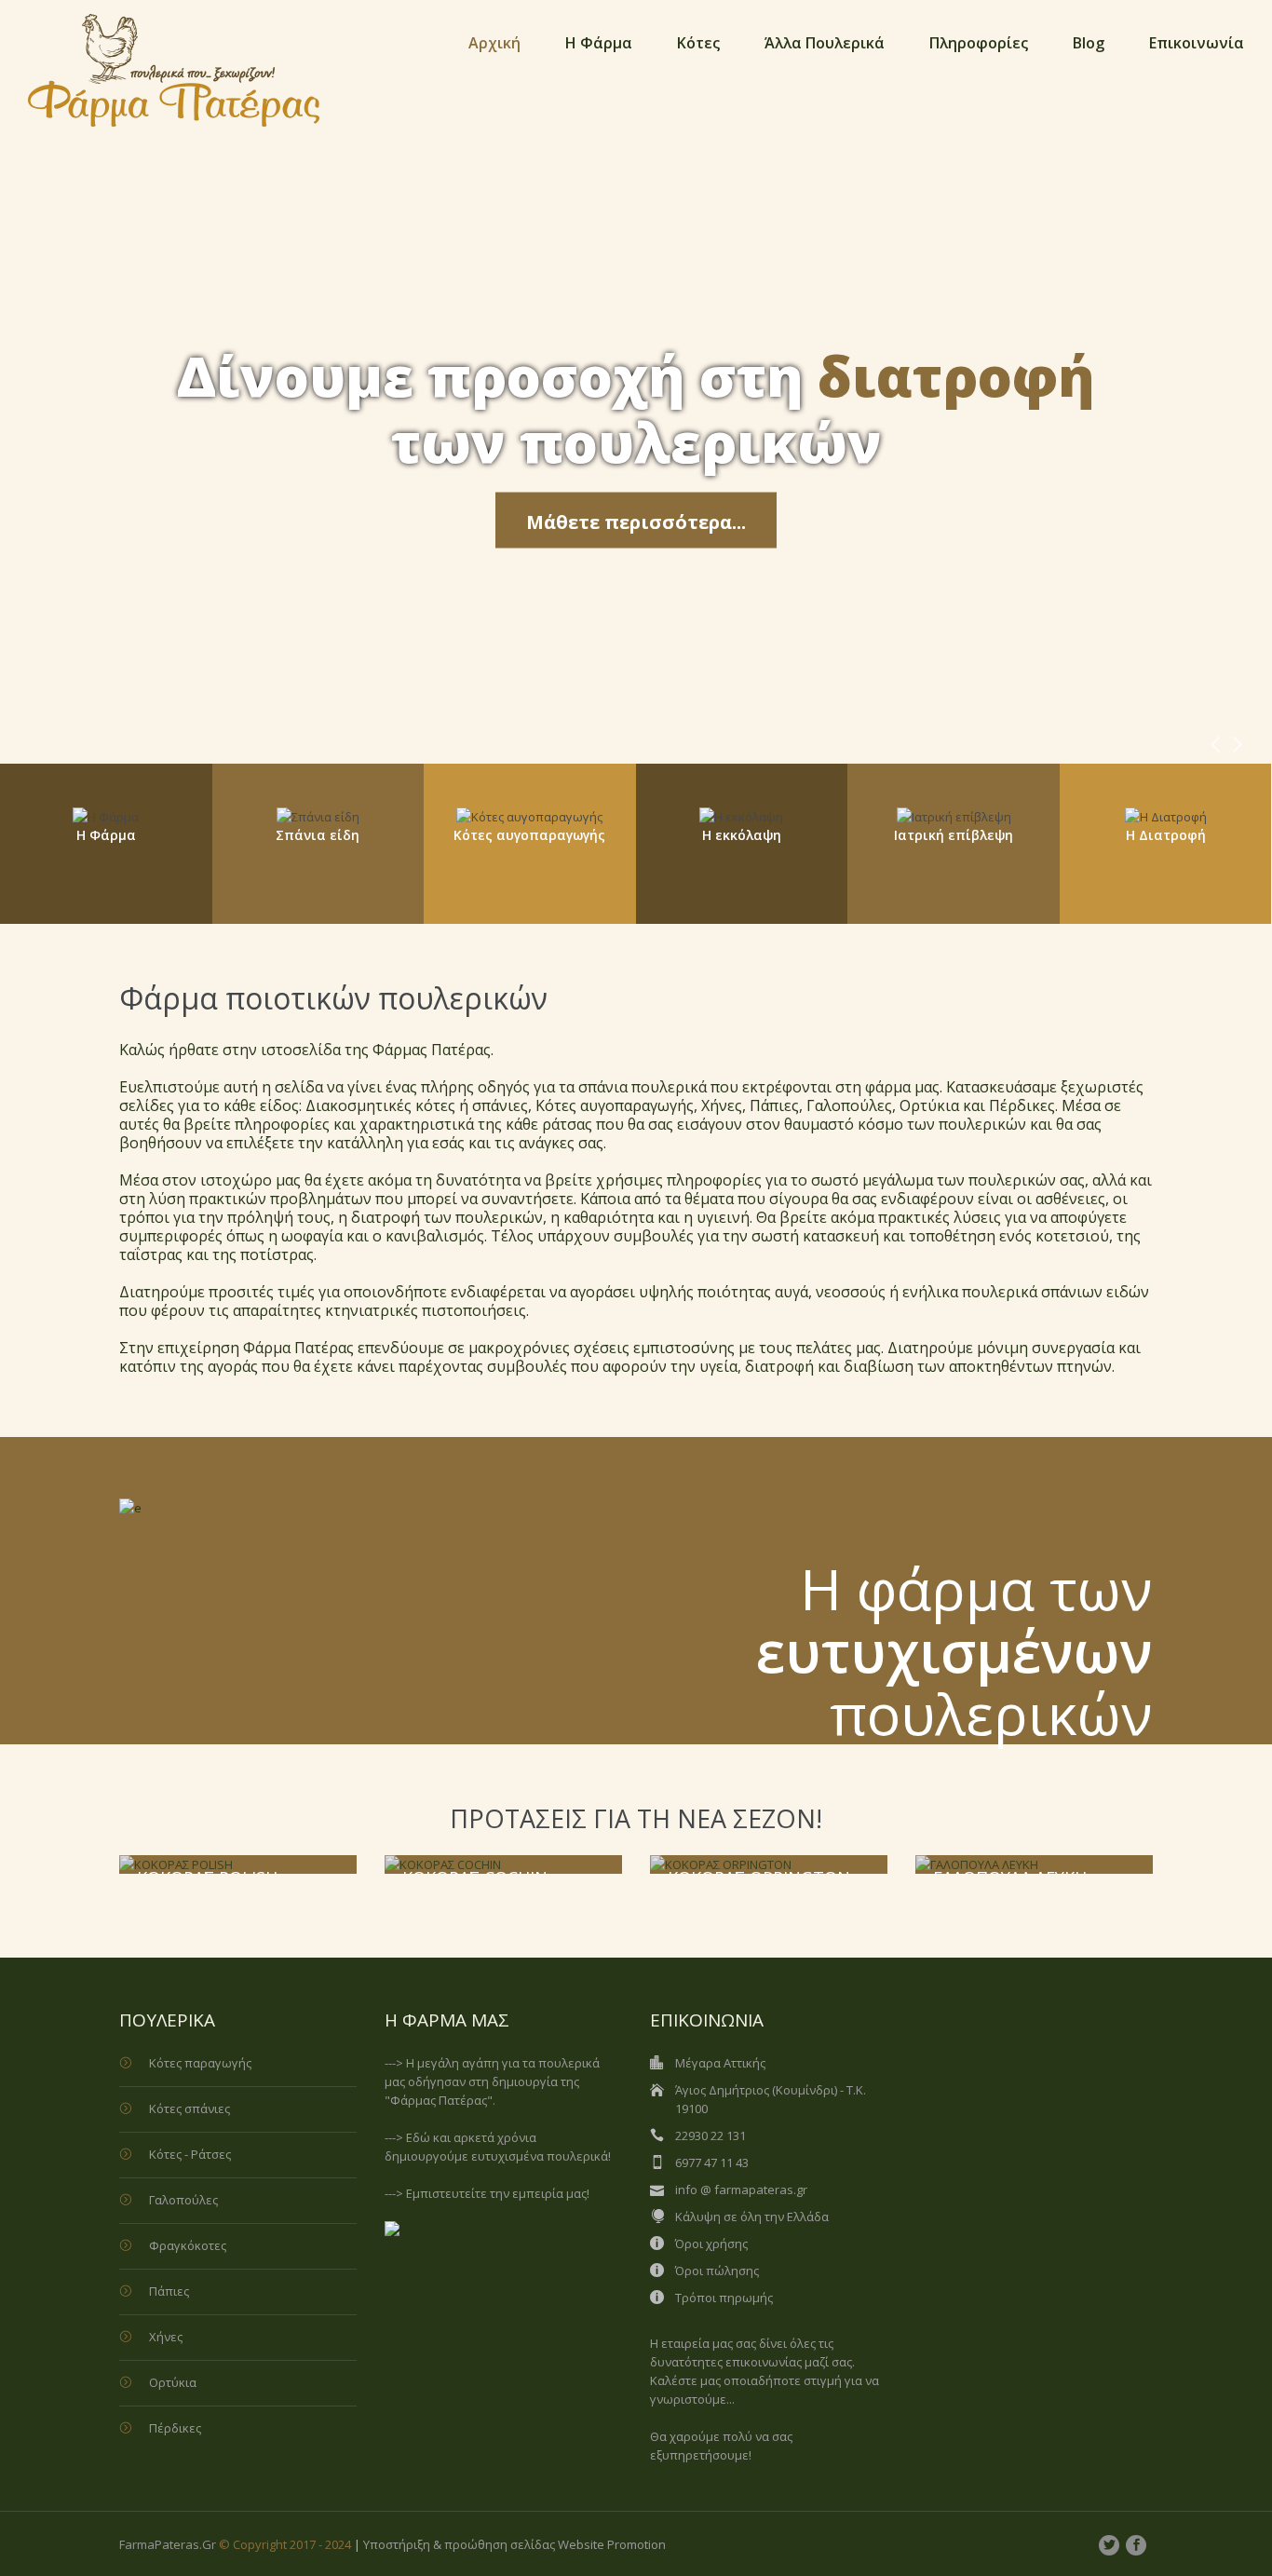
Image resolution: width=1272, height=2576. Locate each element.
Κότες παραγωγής (200, 2063)
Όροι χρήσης (711, 2244)
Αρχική (494, 43)
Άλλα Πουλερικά (825, 43)
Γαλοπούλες (183, 2200)
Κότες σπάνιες (189, 2108)
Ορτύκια (173, 2382)
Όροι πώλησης (717, 2271)
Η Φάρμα (599, 43)
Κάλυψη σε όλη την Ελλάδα (752, 2217)
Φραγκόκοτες (188, 2245)
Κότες (698, 43)
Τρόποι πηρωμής (724, 2298)
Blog (1089, 43)
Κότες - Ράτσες (190, 2154)
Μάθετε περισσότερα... (636, 522)
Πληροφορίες (979, 43)
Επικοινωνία (1197, 43)
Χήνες (166, 2337)
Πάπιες (169, 2291)
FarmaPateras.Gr (168, 2544)
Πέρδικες (175, 2428)
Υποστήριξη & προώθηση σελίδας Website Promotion (514, 2544)
